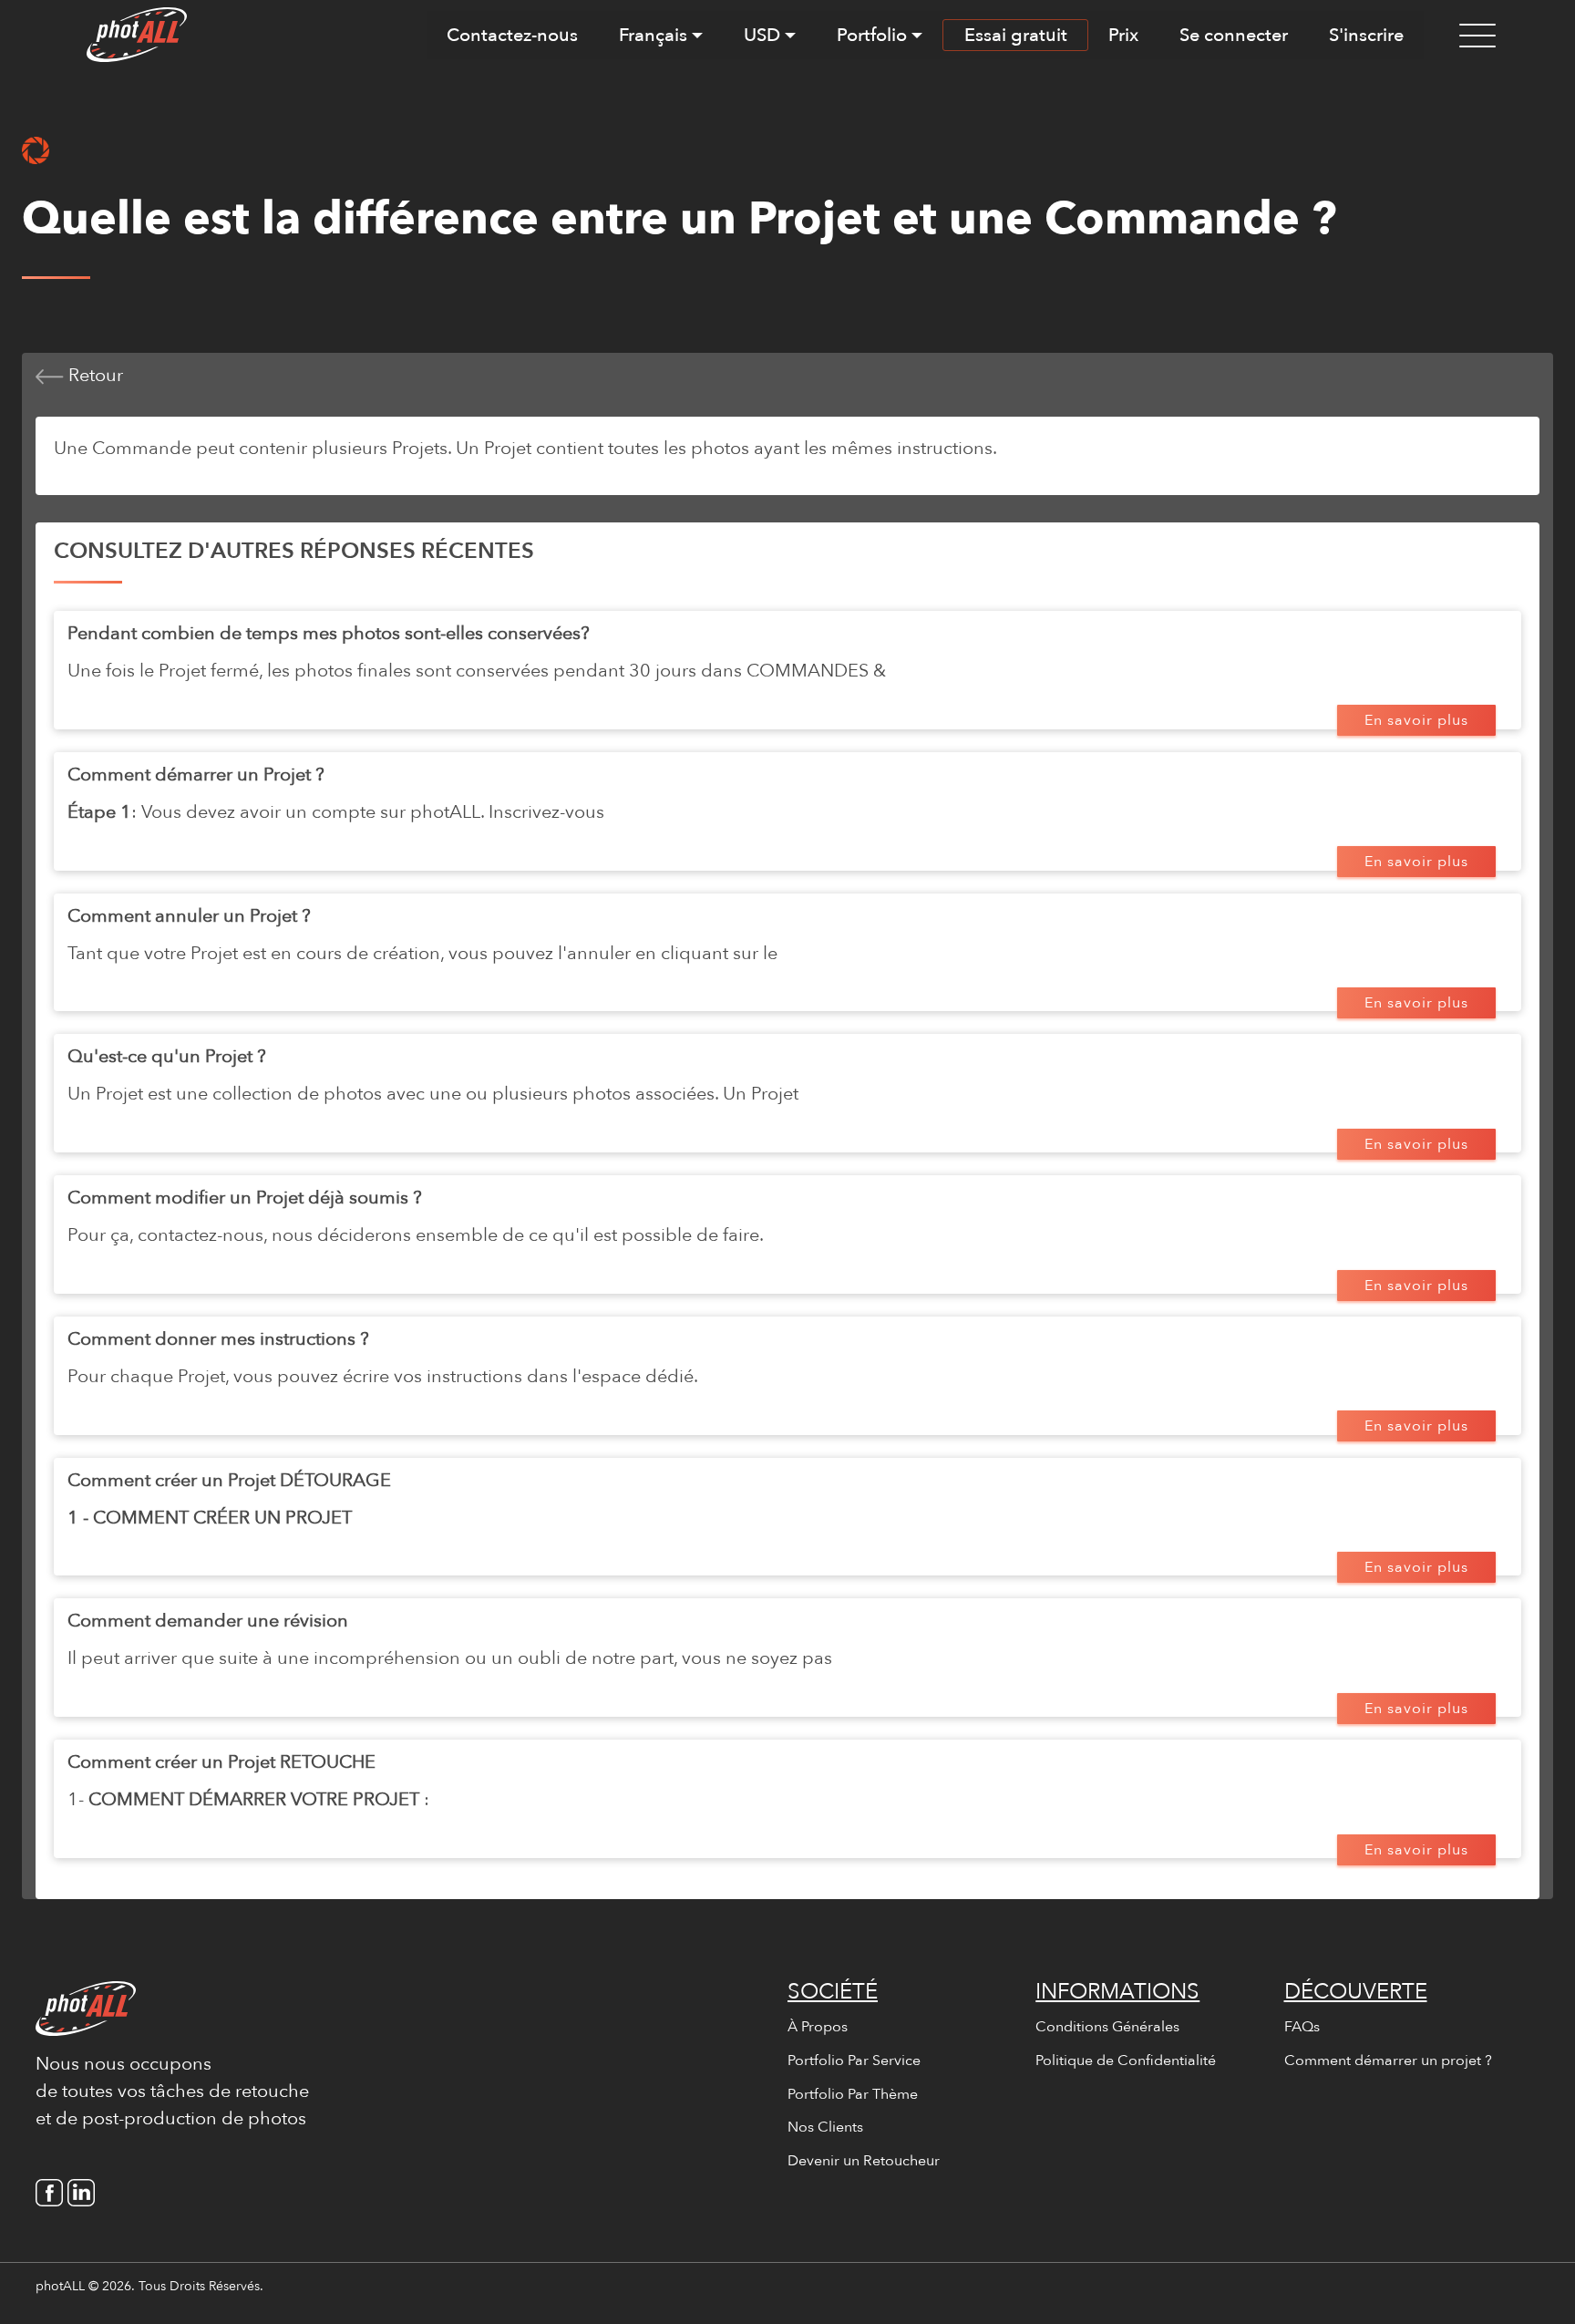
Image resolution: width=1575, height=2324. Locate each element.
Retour (93, 375)
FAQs (1302, 2027)
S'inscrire (1366, 35)
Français (653, 35)
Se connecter (1234, 35)
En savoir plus (1416, 720)
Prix (1123, 35)
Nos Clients (825, 2127)
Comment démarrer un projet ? (1388, 2061)
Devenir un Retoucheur (864, 2161)
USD (762, 35)
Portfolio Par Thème (853, 2094)
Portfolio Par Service (854, 2061)
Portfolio (872, 35)
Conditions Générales (1107, 2027)
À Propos (818, 2027)
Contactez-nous (512, 35)
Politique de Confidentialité (1126, 2061)
